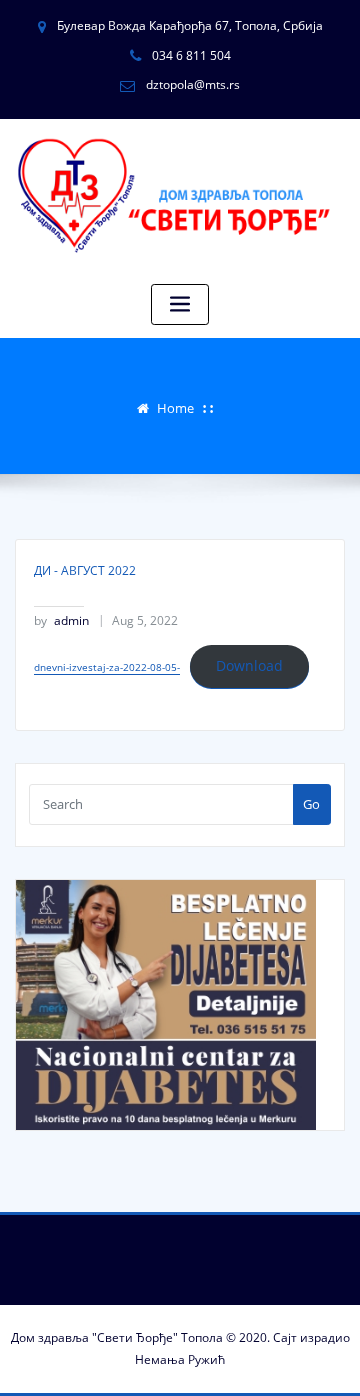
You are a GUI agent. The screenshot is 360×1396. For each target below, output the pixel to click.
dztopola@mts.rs (193, 84)
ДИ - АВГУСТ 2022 (85, 570)
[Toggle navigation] (180, 304)
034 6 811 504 (191, 55)
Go (311, 804)
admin (61, 620)
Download (249, 665)
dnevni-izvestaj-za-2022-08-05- (107, 667)
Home (175, 408)
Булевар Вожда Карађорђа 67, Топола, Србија (190, 25)
